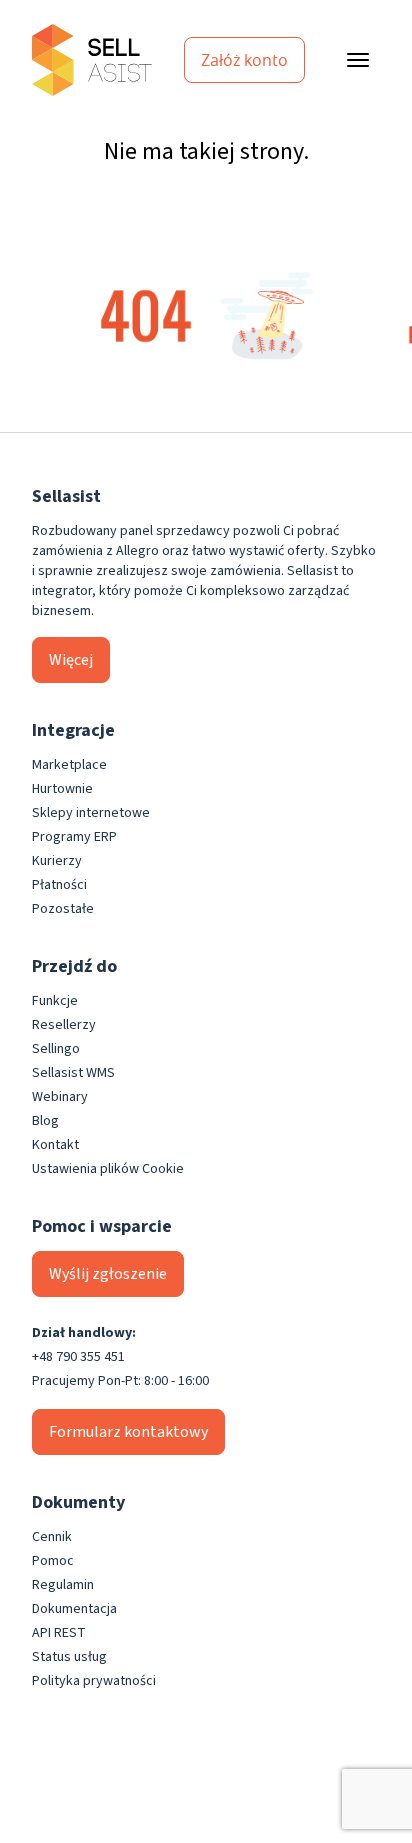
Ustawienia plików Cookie (108, 1169)
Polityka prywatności (94, 1681)
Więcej (71, 660)
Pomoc (53, 1561)
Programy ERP (74, 837)
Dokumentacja (74, 1609)
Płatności (59, 885)
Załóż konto (244, 60)
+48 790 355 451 (78, 1357)
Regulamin (63, 1585)
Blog (45, 1121)
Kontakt (55, 1145)
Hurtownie (62, 789)
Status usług (69, 1657)
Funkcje (55, 1001)
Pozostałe (63, 909)
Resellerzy (64, 1025)
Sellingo (56, 1049)
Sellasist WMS (73, 1073)
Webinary (60, 1097)
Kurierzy (57, 861)
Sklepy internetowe (91, 813)
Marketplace (69, 765)
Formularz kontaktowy (128, 1432)
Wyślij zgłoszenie (108, 1274)
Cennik (52, 1537)
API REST (59, 1633)
